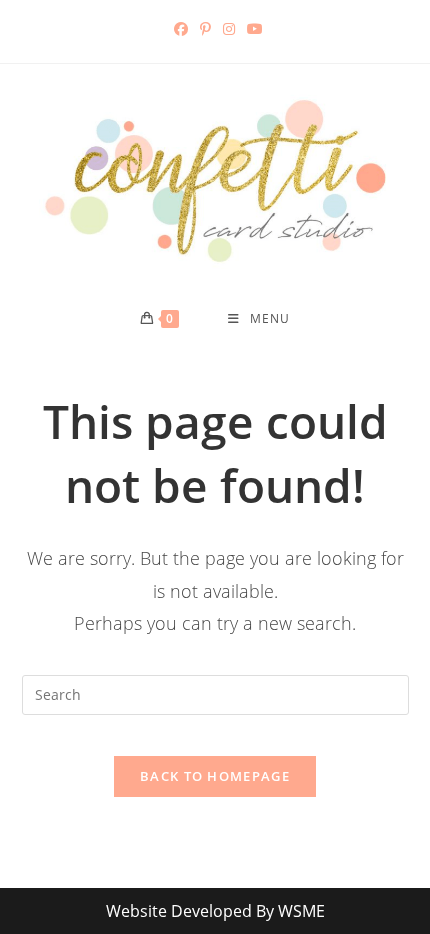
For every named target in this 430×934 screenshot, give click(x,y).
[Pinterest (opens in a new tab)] (205, 29)
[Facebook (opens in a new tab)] (181, 29)
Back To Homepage (215, 776)
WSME (301, 911)
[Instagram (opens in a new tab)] (229, 29)
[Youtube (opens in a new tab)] (252, 29)
